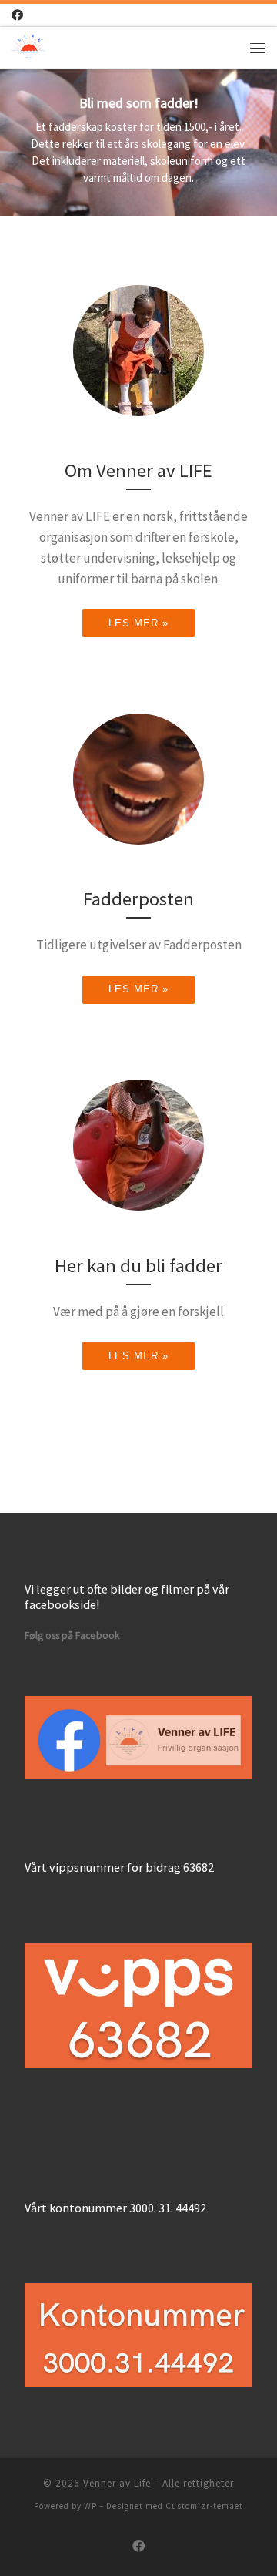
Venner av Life (117, 2483)
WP (90, 2506)
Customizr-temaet (204, 2506)
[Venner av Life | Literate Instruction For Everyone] (28, 45)
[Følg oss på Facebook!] (17, 15)
